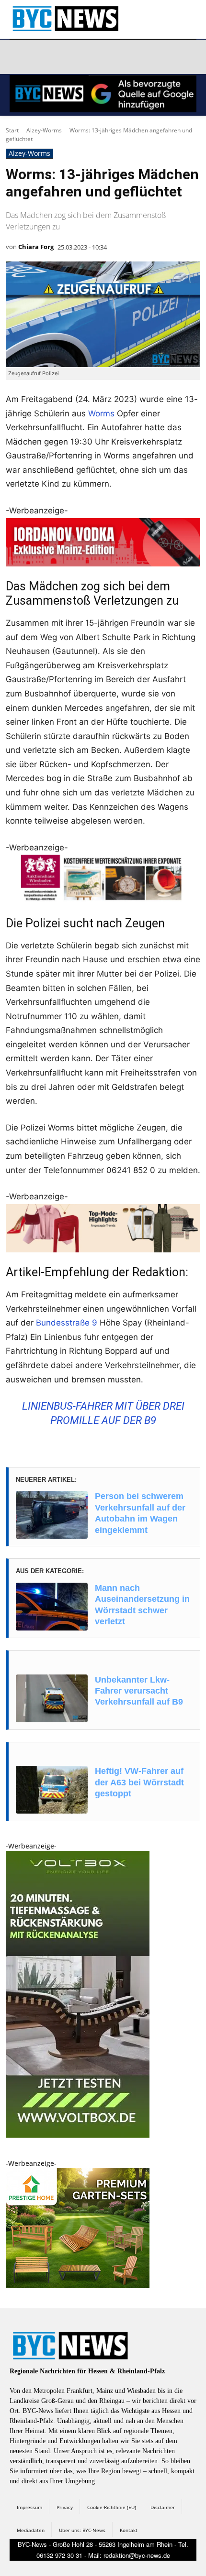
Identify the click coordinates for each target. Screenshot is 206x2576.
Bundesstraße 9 (67, 1323)
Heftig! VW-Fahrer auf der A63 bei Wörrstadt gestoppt (139, 1782)
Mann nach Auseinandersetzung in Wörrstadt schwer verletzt (142, 1605)
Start (12, 130)
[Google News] (155, 57)
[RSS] (64, 57)
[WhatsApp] (110, 57)
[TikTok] (87, 57)
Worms (101, 413)
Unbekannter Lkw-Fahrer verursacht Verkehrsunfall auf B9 (139, 1691)
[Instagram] (42, 57)
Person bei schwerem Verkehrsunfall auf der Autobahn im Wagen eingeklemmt (140, 1513)
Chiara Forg (36, 247)
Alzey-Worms (44, 130)
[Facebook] (19, 57)
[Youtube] (133, 57)
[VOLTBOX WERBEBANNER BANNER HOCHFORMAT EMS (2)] (78, 2135)
